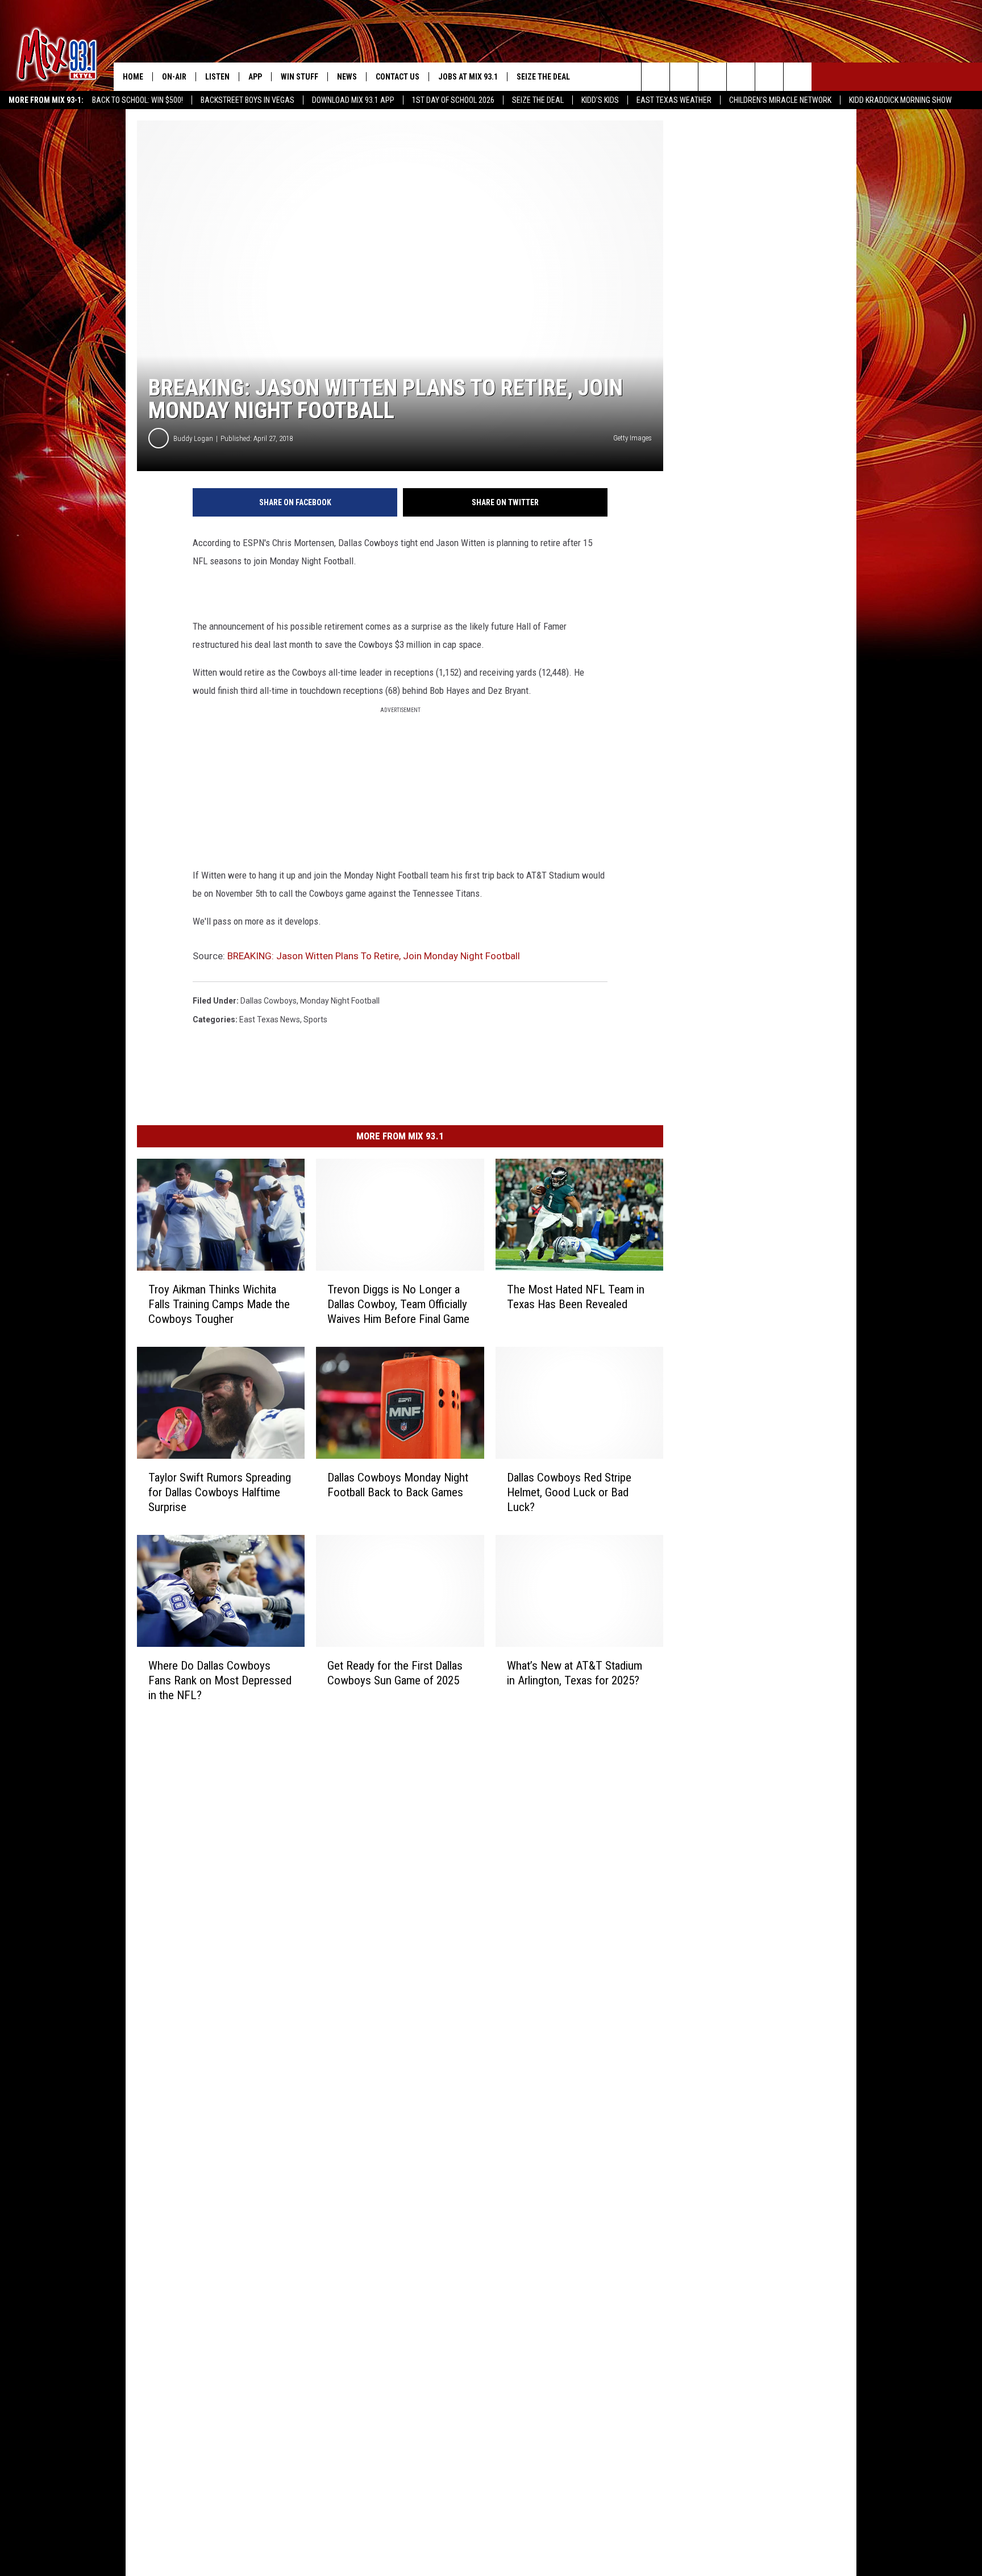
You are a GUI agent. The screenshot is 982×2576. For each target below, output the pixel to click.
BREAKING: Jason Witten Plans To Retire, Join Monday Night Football (374, 956)
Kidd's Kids (600, 100)
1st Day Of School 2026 (453, 100)
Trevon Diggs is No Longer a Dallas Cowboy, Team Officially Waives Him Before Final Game (398, 1304)
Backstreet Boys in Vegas (247, 100)
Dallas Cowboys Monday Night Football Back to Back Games (398, 1485)
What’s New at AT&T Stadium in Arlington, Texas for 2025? (575, 1672)
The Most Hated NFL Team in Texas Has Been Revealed (576, 1297)
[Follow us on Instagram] (741, 77)
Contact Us (398, 77)
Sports (315, 1019)
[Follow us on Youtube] (798, 77)
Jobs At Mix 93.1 (468, 77)
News (347, 77)
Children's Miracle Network (780, 100)
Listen (217, 77)
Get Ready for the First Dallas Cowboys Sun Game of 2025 (395, 1672)
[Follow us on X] (769, 77)
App (255, 77)
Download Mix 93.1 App (353, 100)
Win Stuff (299, 77)
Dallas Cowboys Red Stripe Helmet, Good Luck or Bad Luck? (569, 1492)
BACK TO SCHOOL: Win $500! (138, 100)
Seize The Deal (538, 100)
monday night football (340, 1001)
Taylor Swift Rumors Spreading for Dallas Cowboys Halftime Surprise (220, 1492)
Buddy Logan (193, 438)
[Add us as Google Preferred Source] (684, 77)
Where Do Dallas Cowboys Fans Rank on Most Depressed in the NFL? (220, 1680)
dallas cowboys (269, 1001)
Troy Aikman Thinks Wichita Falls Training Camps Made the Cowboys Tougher (219, 1304)
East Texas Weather (674, 100)
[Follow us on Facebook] (712, 77)
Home (133, 77)
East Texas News (270, 1019)
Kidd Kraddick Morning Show (900, 100)
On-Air (174, 77)
